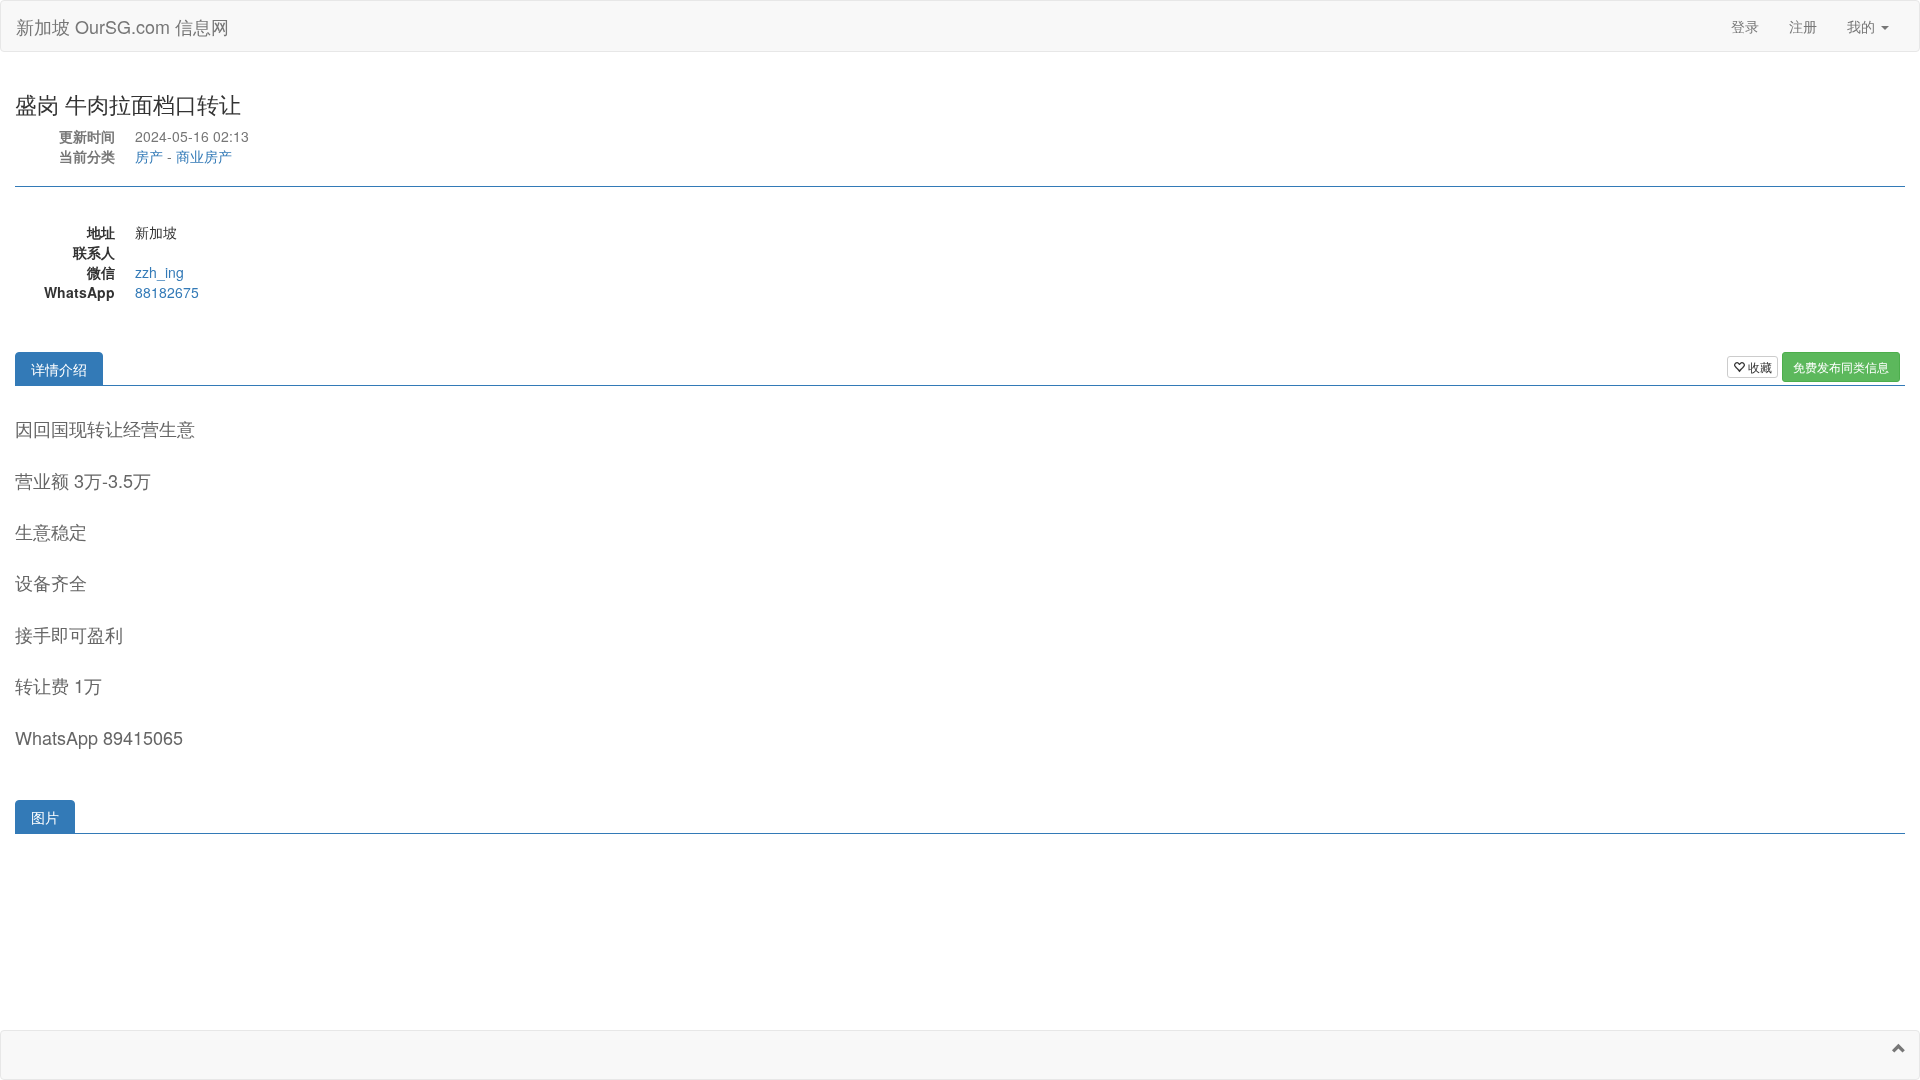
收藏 (1758, 366)
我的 (1863, 26)
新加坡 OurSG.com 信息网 (122, 26)
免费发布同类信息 (1841, 366)
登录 (1745, 26)
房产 (149, 156)
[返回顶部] (1899, 1048)
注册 (1803, 26)
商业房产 (204, 156)
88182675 (167, 292)
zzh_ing (159, 272)
